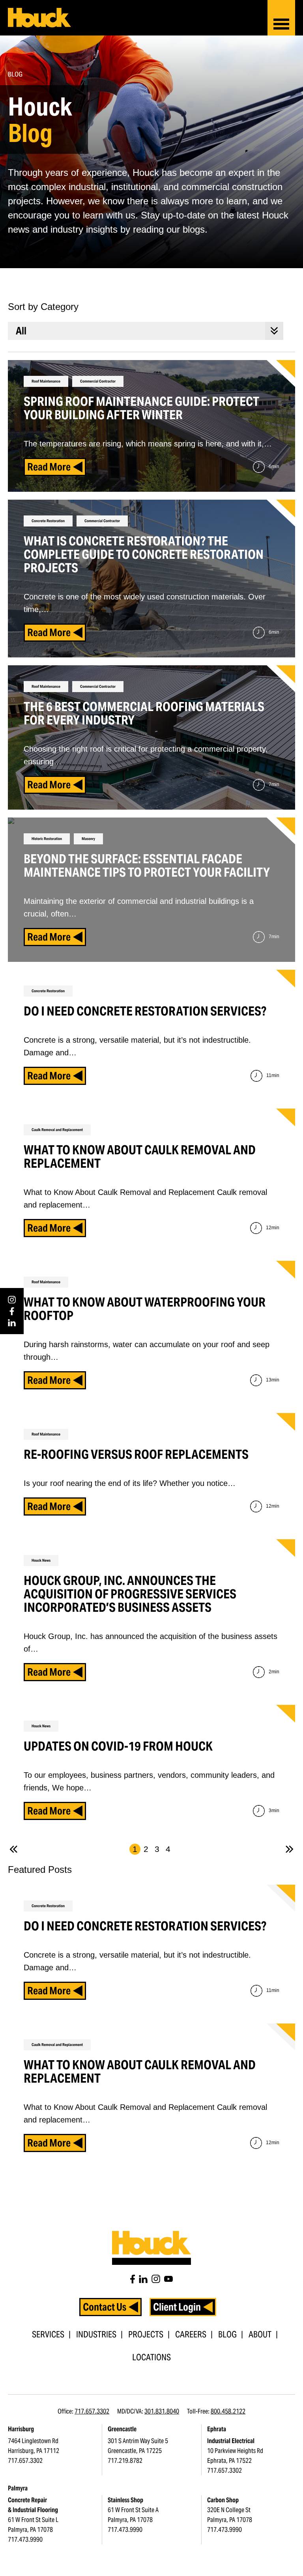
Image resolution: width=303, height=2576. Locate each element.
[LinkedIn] (12, 1323)
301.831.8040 (162, 2411)
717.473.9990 (25, 2540)
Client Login (177, 2307)
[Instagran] (156, 2279)
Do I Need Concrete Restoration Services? (145, 1926)
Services (48, 2334)
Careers (191, 2334)
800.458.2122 (228, 2411)
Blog (227, 2334)
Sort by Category (43, 307)
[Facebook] (12, 1311)
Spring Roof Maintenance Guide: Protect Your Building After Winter (141, 408)
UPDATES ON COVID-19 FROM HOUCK (118, 1746)
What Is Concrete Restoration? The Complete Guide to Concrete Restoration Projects (144, 554)
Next (290, 1849)
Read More (49, 1991)
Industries (96, 2334)
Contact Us (105, 2307)
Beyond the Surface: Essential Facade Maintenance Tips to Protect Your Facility (147, 865)
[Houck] (39, 18)
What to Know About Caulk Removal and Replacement (140, 2071)
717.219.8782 (125, 2461)
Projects (146, 2334)
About (260, 2334)
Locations (151, 2357)
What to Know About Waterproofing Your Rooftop (145, 1309)
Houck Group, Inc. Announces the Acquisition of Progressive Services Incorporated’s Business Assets (130, 1594)
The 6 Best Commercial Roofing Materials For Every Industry (144, 713)
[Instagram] (12, 1300)
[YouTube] (168, 2279)
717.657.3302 (92, 2411)
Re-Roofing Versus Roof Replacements (136, 1454)
